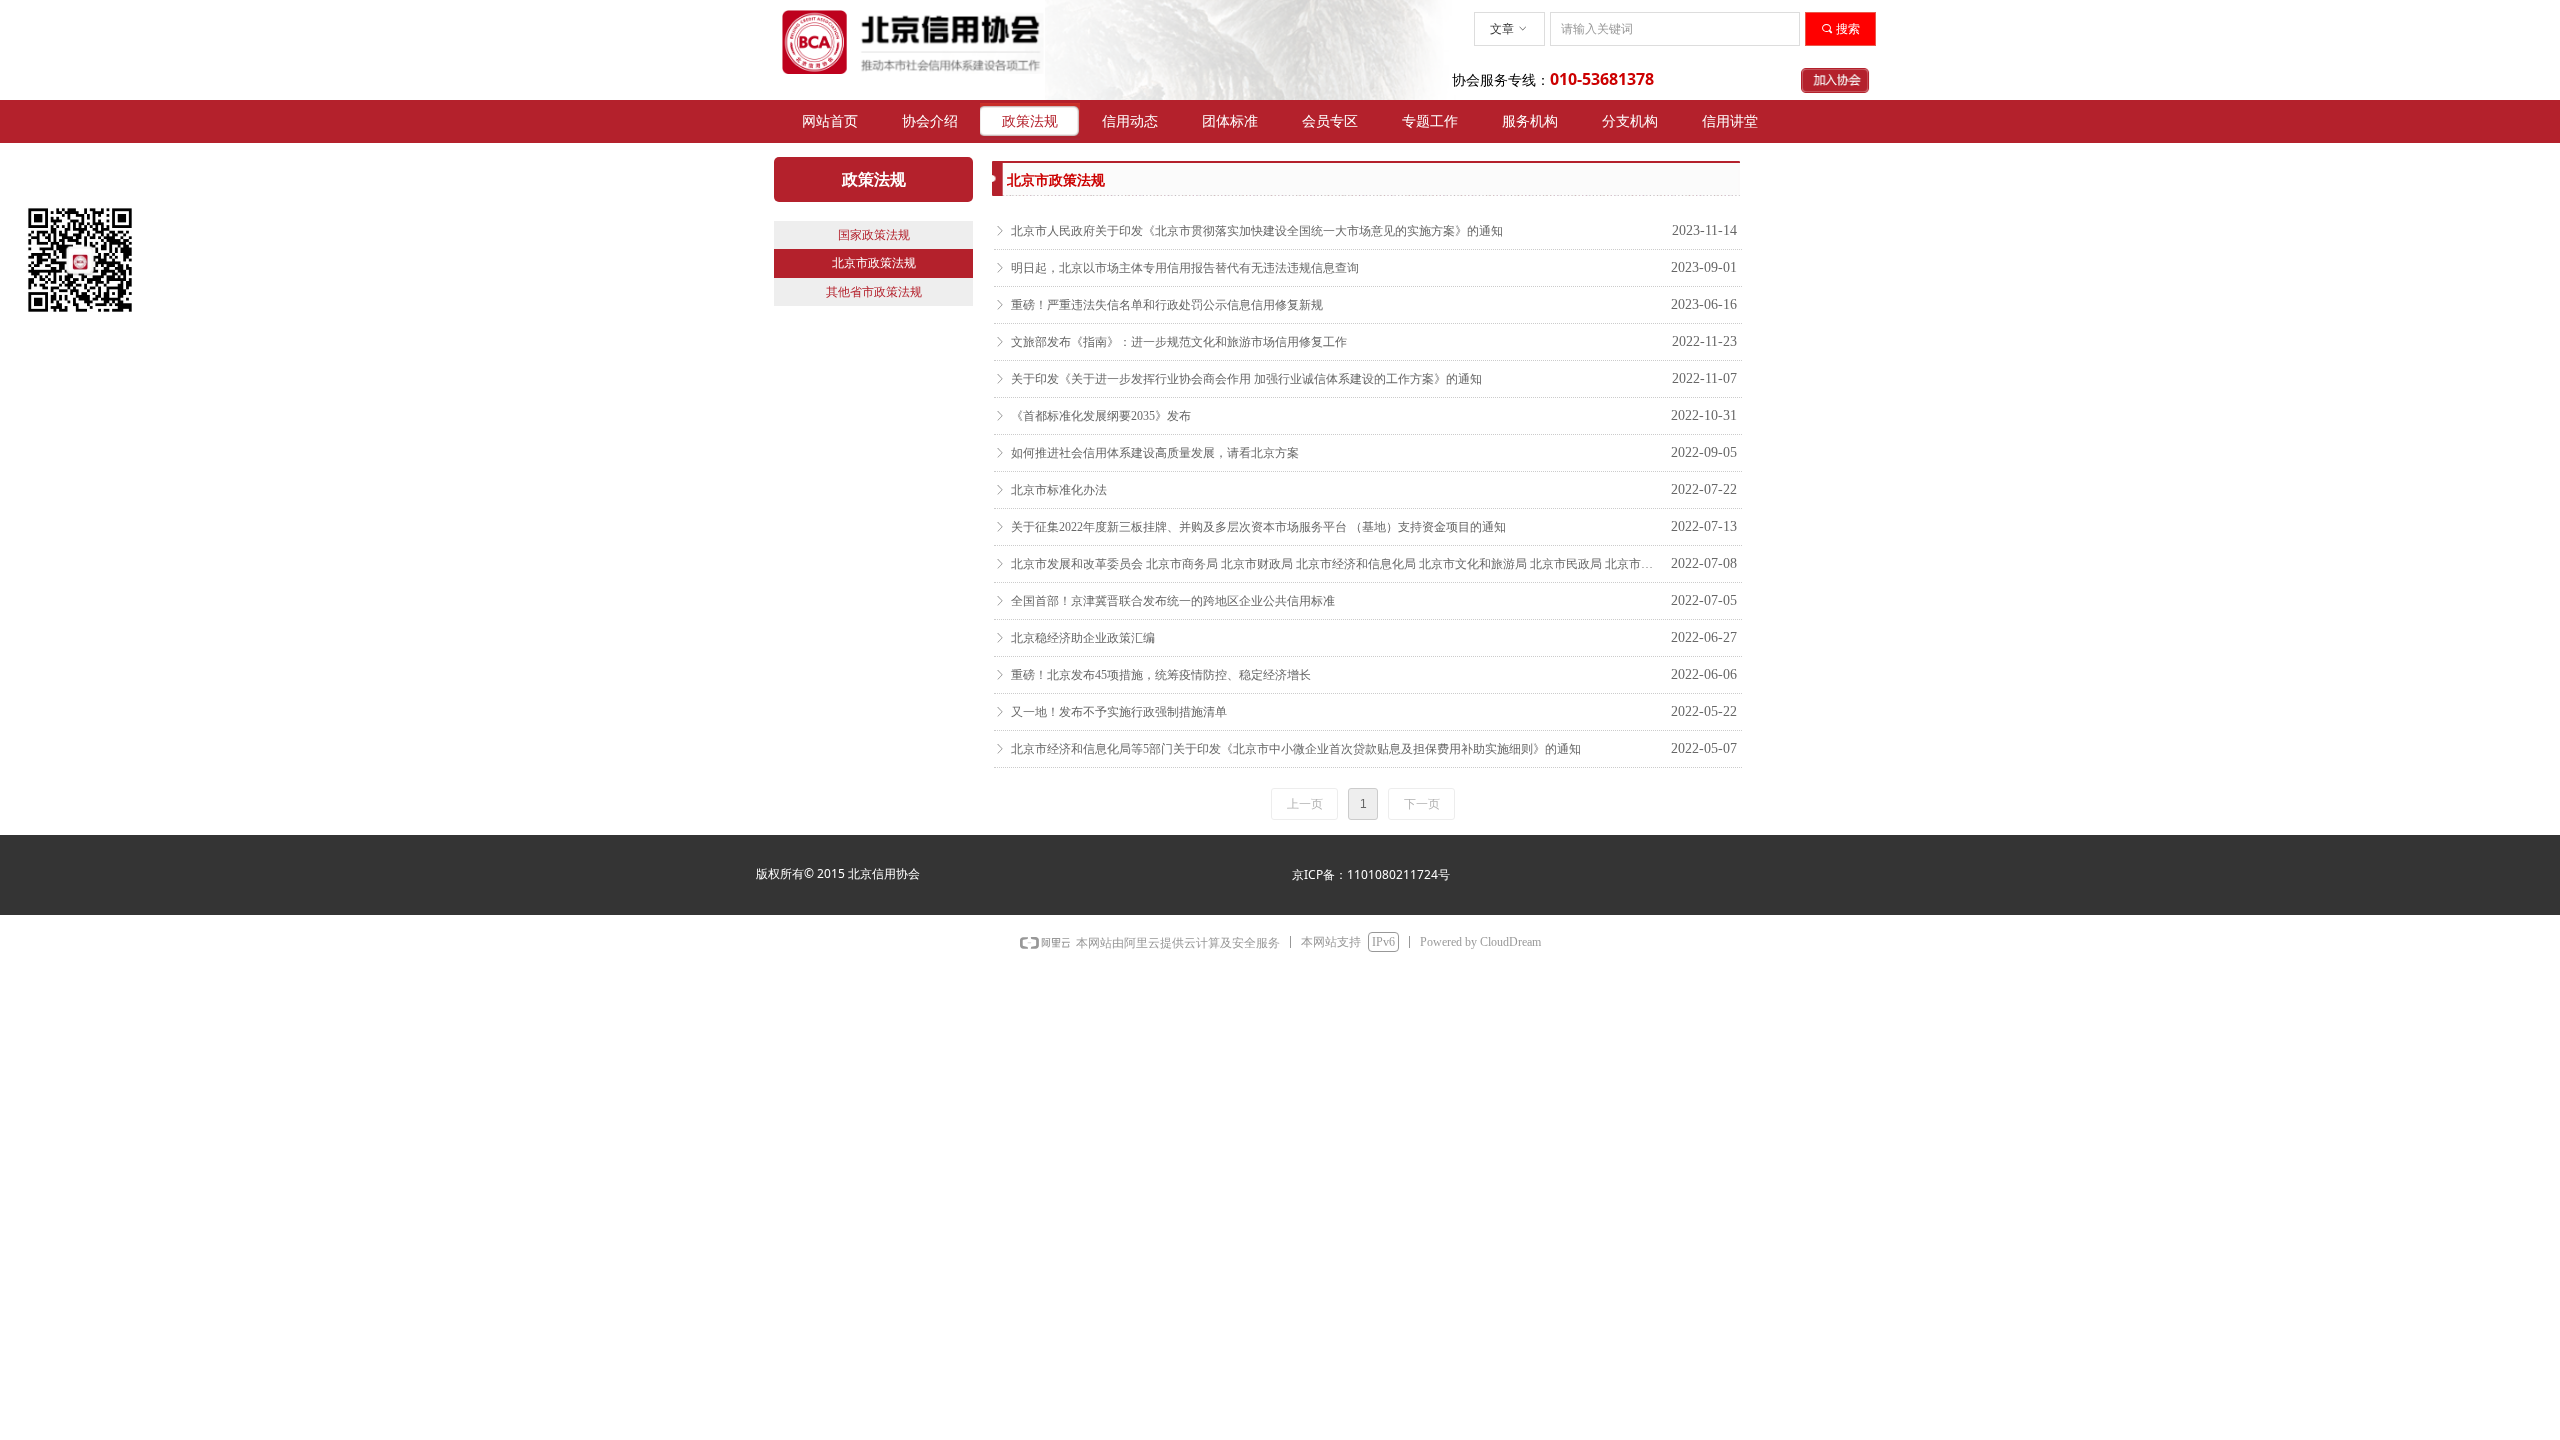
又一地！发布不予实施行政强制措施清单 (1119, 712)
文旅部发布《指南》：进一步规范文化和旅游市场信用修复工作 (1179, 342)
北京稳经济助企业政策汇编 (1083, 638)
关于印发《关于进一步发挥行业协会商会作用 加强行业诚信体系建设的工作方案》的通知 (1246, 379)
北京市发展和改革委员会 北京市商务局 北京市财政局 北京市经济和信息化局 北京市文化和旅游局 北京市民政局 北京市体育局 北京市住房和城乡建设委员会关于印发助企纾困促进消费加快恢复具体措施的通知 (1336, 564)
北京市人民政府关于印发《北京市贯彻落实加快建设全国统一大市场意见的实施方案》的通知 (1257, 231)
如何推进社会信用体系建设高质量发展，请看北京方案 (1155, 453)
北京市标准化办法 (1059, 490)
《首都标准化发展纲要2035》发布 (1101, 416)
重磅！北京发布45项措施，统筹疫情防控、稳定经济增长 (1161, 675)
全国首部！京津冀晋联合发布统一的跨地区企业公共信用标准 (1173, 601)
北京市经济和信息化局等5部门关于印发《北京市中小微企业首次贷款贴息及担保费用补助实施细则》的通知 (1296, 749)
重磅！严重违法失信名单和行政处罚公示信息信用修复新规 (1167, 305)
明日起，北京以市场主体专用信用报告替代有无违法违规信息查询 (1185, 268)
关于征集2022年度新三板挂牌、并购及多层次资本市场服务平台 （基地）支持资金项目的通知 (1258, 527)
